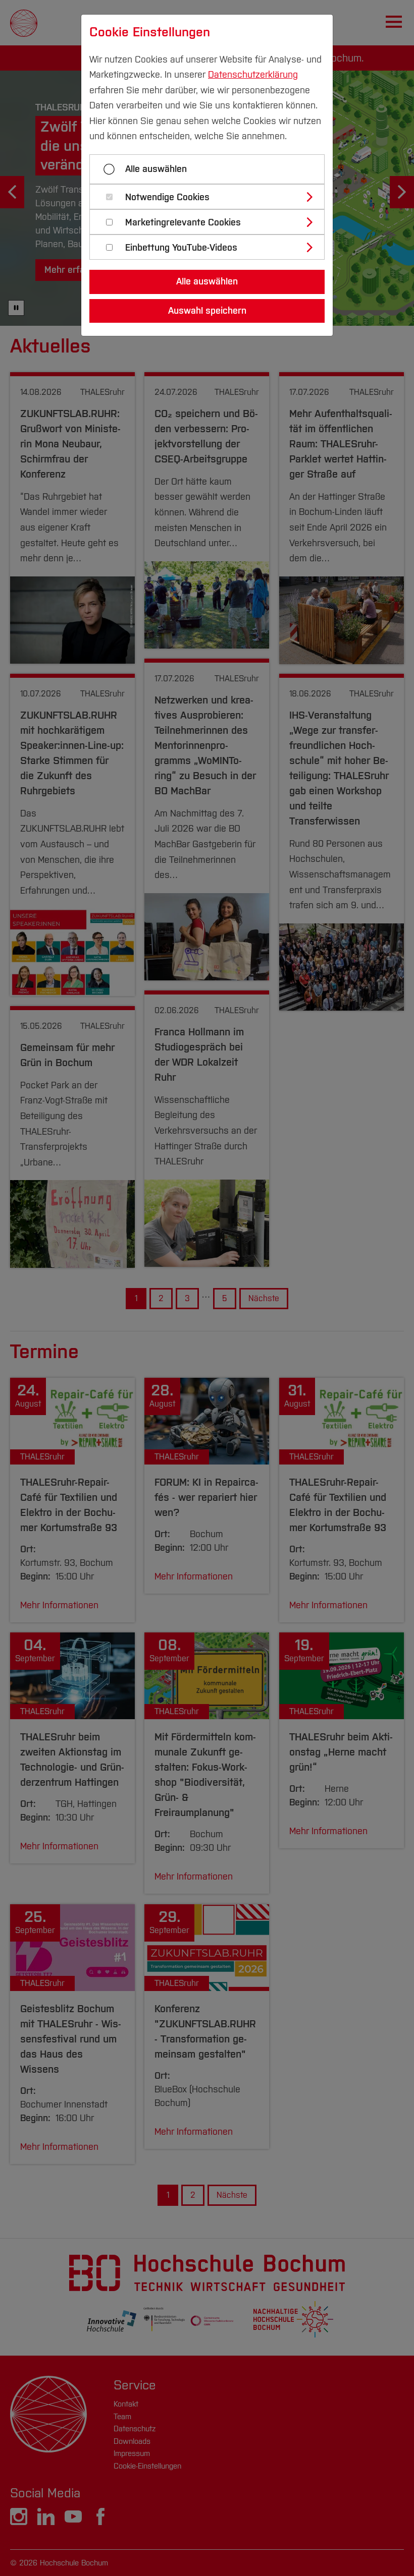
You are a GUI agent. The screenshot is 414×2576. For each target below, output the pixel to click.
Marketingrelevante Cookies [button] (183, 223)
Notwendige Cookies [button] (167, 197)
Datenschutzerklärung (253, 75)
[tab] (211, 197)
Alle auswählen (156, 169)
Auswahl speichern (207, 311)
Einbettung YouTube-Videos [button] (181, 248)
